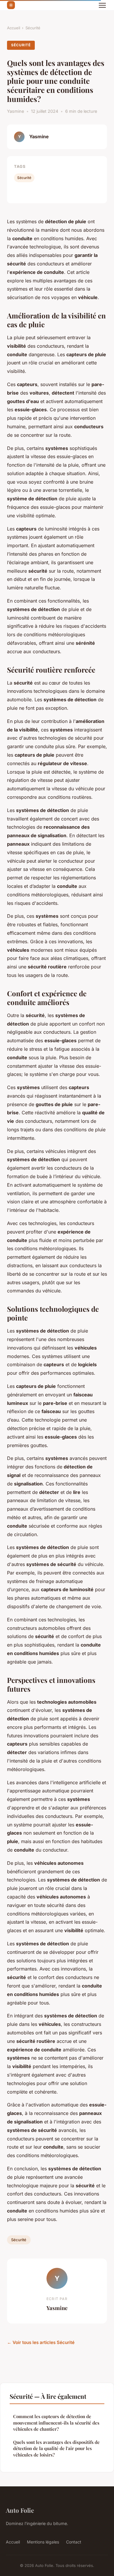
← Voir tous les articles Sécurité (41, 2342)
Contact (74, 2542)
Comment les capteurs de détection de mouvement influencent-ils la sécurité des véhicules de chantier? (56, 2423)
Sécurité (33, 28)
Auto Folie (20, 2510)
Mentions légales (43, 2542)
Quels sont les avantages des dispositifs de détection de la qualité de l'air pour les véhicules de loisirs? (56, 2448)
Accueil (14, 28)
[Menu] (102, 5)
